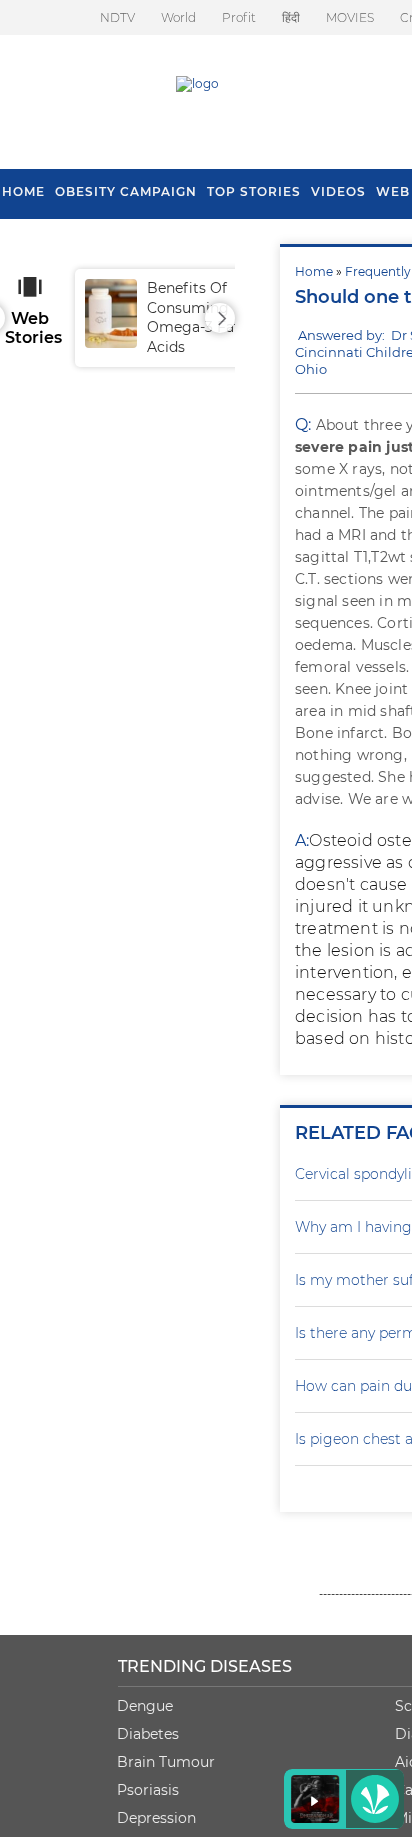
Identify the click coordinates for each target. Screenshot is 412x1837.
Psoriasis (148, 1790)
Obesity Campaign (126, 191)
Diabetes (148, 1734)
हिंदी (291, 17)
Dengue (145, 1706)
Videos (338, 191)
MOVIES (350, 17)
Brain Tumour (166, 1762)
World (178, 17)
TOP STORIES (254, 191)
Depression (156, 1818)
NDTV (117, 17)
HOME (23, 191)
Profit (239, 17)
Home (314, 271)
